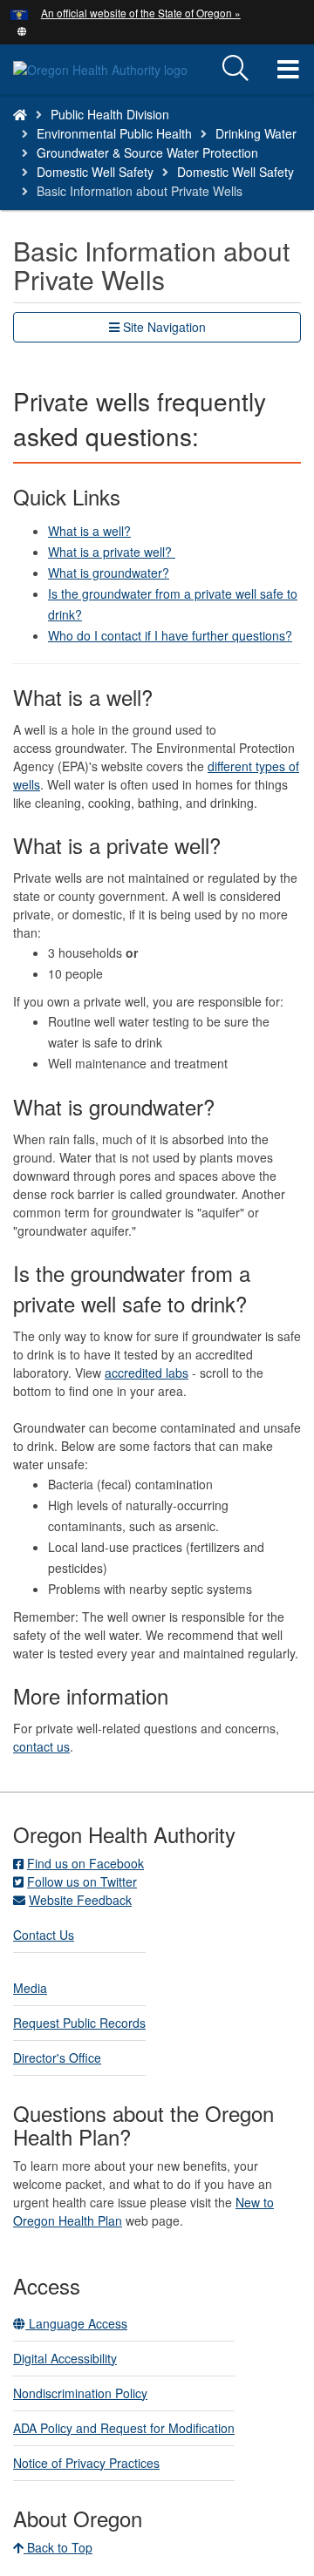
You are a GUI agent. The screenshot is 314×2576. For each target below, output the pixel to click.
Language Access (76, 2323)
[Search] (235, 69)
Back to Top (58, 2547)
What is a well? (89, 531)
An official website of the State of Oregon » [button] (141, 13)
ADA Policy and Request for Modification (124, 2428)
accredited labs (147, 1373)
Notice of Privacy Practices (86, 2463)
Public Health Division (110, 114)
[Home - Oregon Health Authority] (20, 114)
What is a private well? (112, 552)
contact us (41, 1746)
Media (30, 1988)
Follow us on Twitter (82, 1881)
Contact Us (44, 1935)
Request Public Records (79, 2023)
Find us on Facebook (85, 1863)
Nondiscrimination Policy (80, 2393)
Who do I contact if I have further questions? (170, 635)
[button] (22, 30)
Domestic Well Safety (95, 172)
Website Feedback (80, 1900)
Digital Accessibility (65, 2358)
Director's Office (57, 2057)
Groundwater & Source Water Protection (147, 153)
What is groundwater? (109, 573)
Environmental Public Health (114, 133)
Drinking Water (256, 133)
